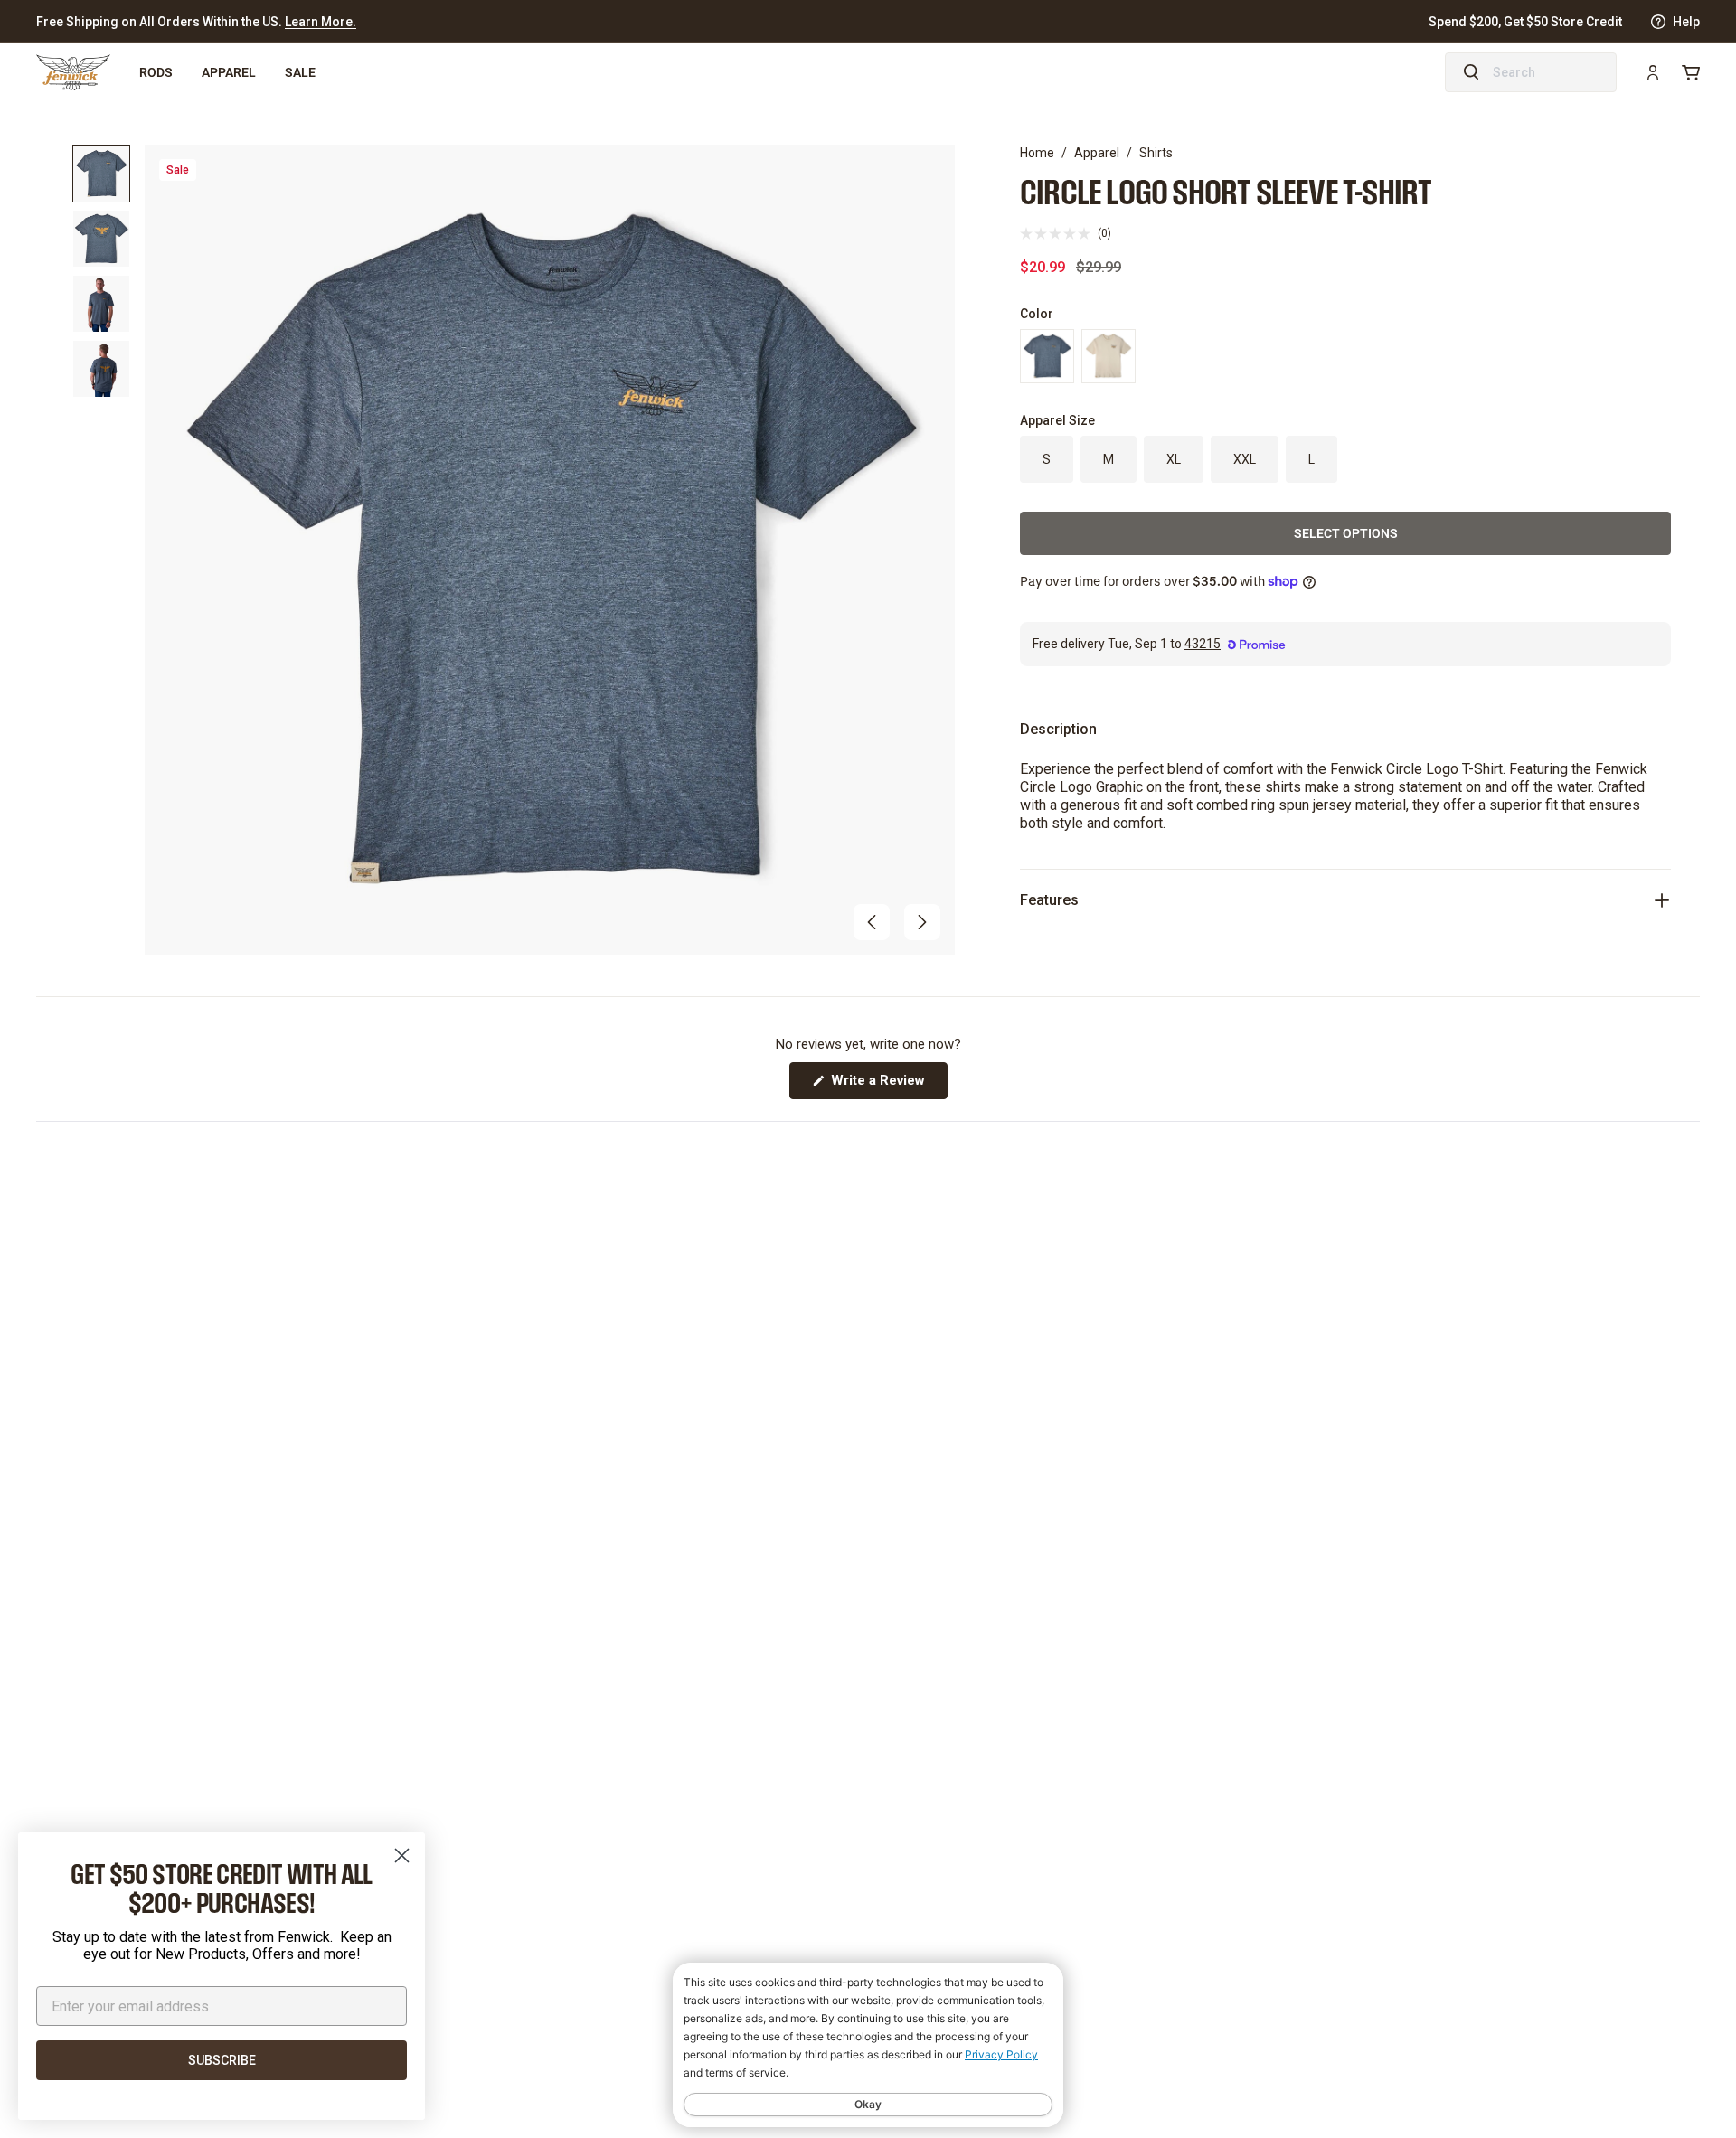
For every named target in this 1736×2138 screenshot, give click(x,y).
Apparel (229, 72)
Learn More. (321, 22)
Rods (156, 72)
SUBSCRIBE (222, 2060)
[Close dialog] (402, 1855)
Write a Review (887, 1085)
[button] (872, 922)
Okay (868, 2104)
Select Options (1346, 533)
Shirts (1156, 153)
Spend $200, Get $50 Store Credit (1525, 22)
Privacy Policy (1001, 2054)
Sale (300, 72)
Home (1037, 153)
